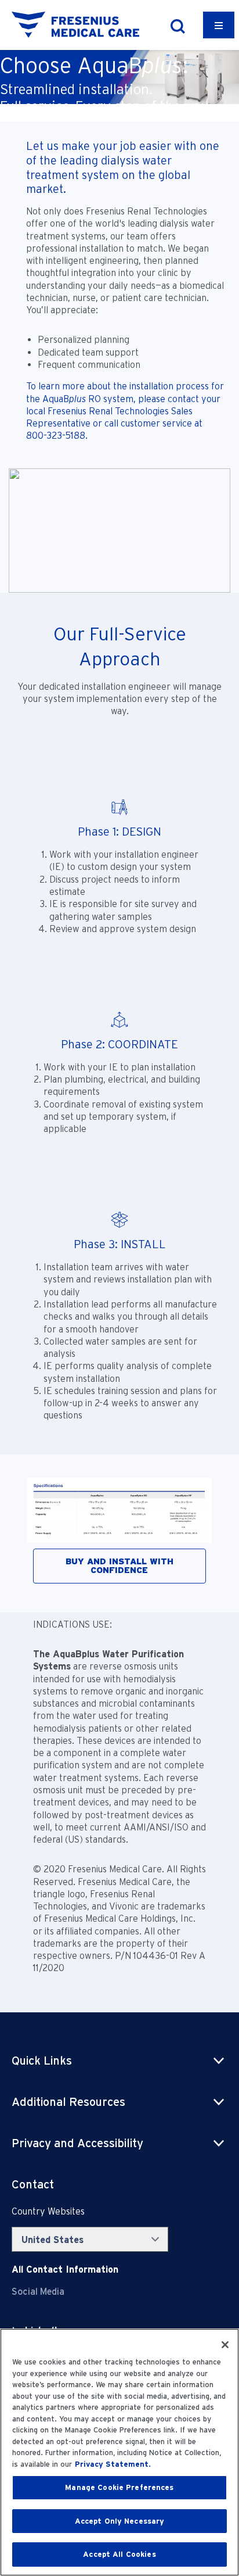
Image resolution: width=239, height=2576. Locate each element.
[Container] (219, 25)
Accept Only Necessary (120, 2521)
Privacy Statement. (113, 2464)
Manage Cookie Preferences (119, 2487)
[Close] (225, 2345)
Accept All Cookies (119, 2554)
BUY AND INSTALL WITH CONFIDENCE (119, 1566)
